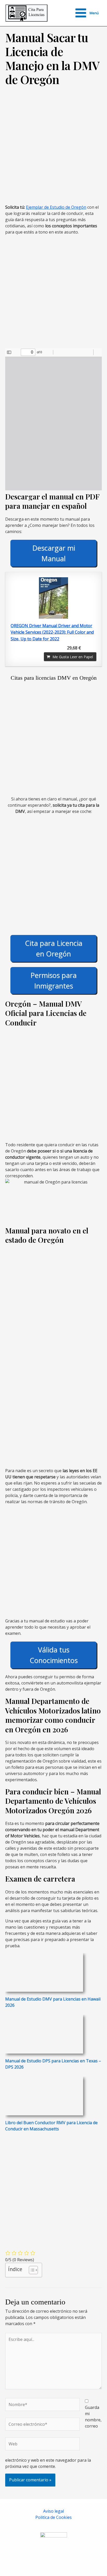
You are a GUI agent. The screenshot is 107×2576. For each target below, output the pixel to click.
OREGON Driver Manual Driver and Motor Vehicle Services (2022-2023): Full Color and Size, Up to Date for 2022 (52, 632)
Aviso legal (53, 2511)
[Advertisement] (53, 148)
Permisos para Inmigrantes (53, 980)
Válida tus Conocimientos (54, 1655)
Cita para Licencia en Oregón (54, 948)
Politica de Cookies (53, 2517)
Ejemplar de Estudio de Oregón (56, 207)
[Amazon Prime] (89, 648)
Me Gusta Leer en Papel (73, 657)
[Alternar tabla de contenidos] (31, 2270)
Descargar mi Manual (54, 553)
